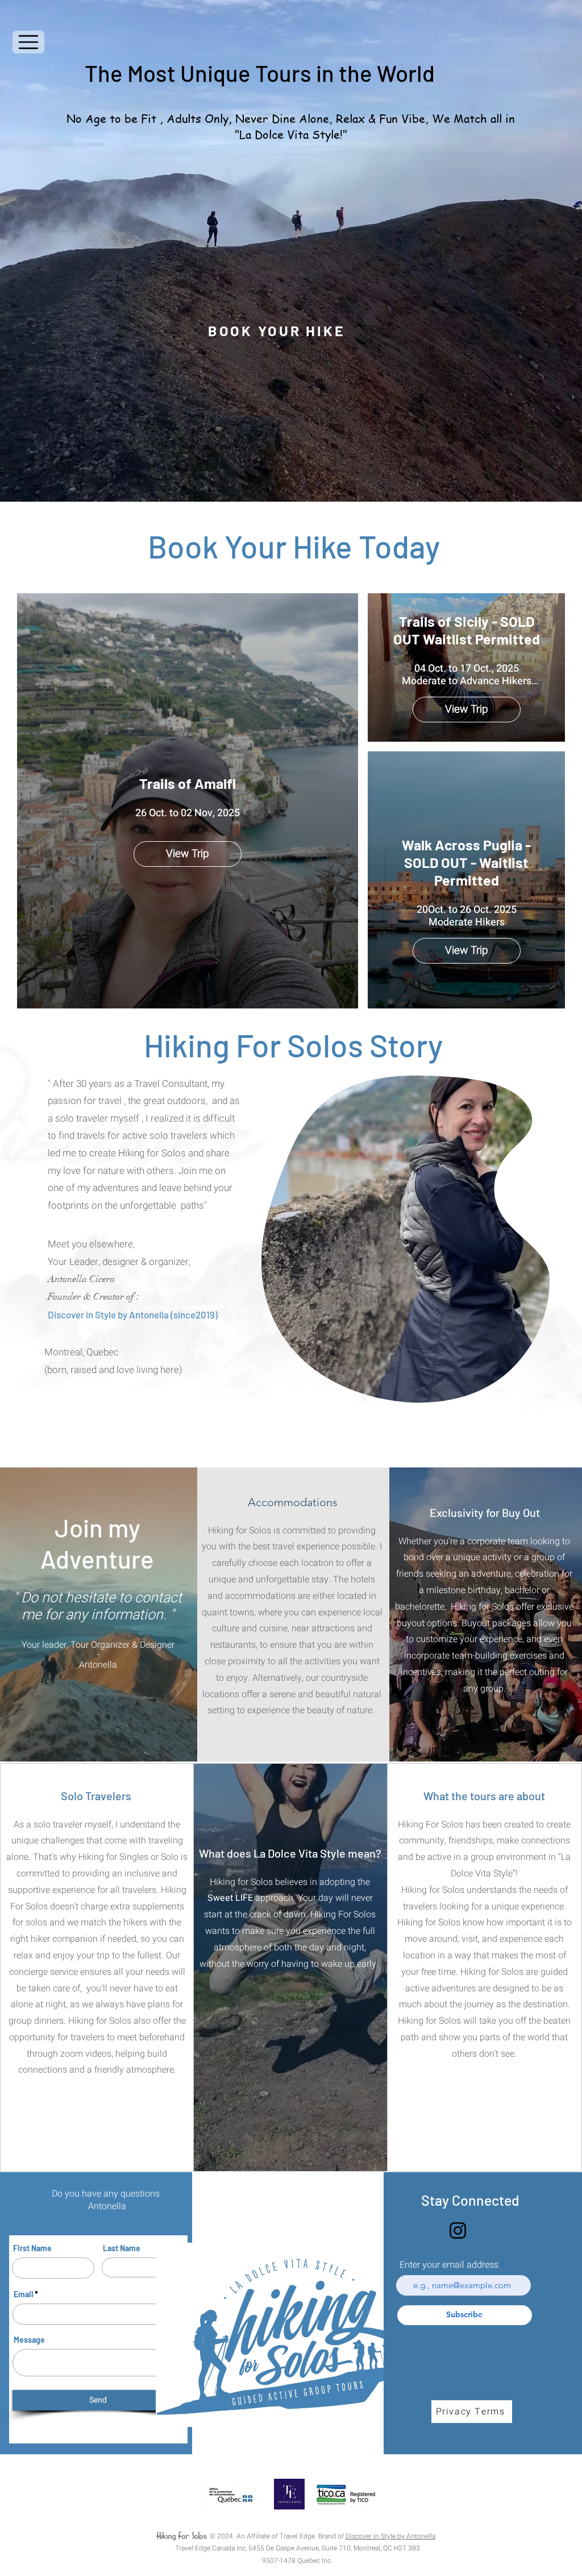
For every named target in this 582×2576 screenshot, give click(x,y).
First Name (32, 2248)
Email (23, 2294)
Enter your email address (449, 2265)
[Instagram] (458, 2230)
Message (29, 2340)
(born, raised (70, 1370)
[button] (28, 42)
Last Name (122, 2248)
